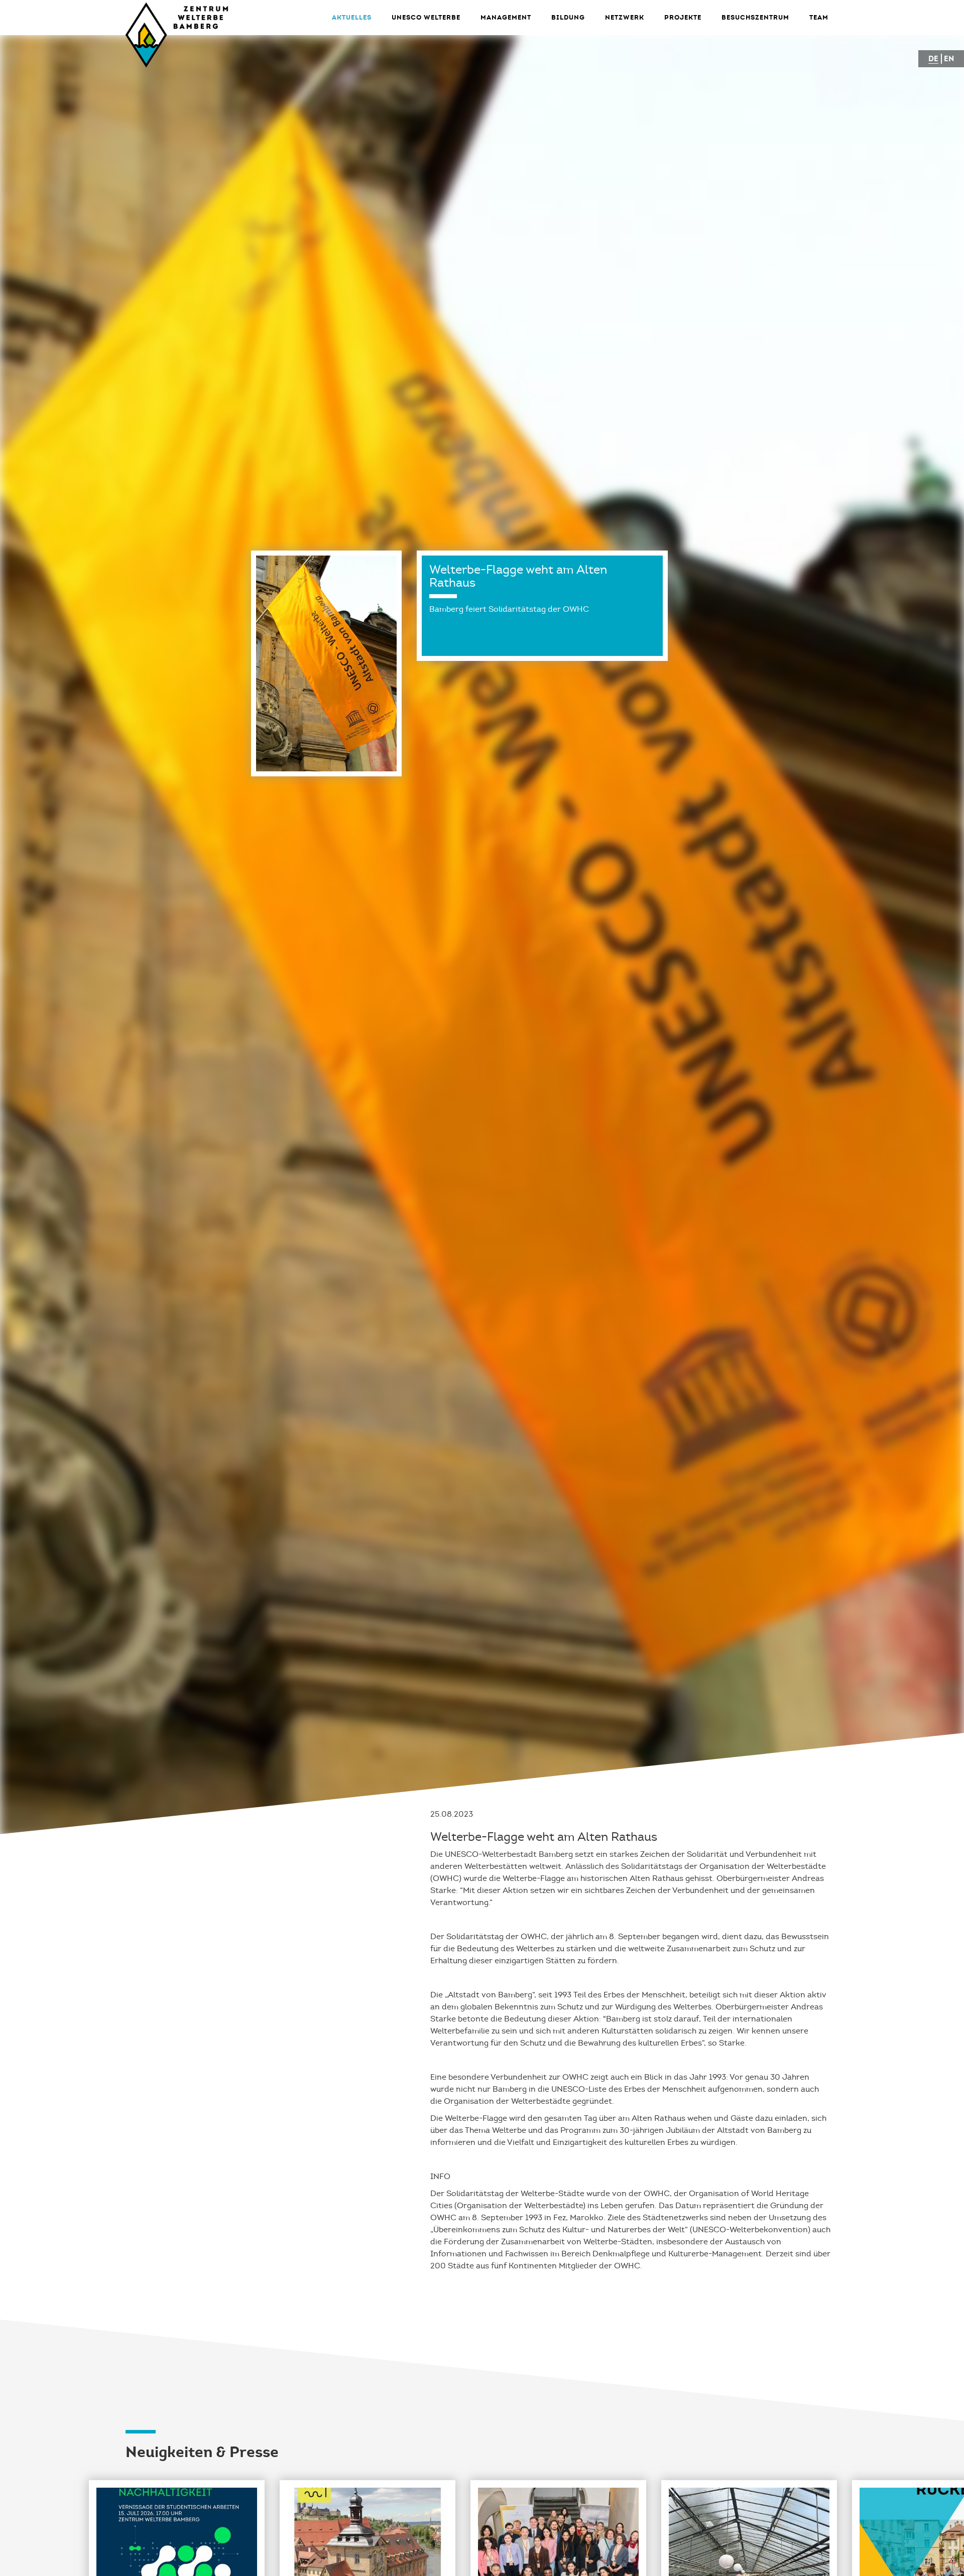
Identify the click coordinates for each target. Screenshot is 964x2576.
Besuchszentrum (755, 17)
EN (949, 58)
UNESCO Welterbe (426, 17)
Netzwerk (625, 17)
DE (933, 58)
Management (506, 17)
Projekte (683, 17)
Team (819, 17)
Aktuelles (352, 17)
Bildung (568, 17)
